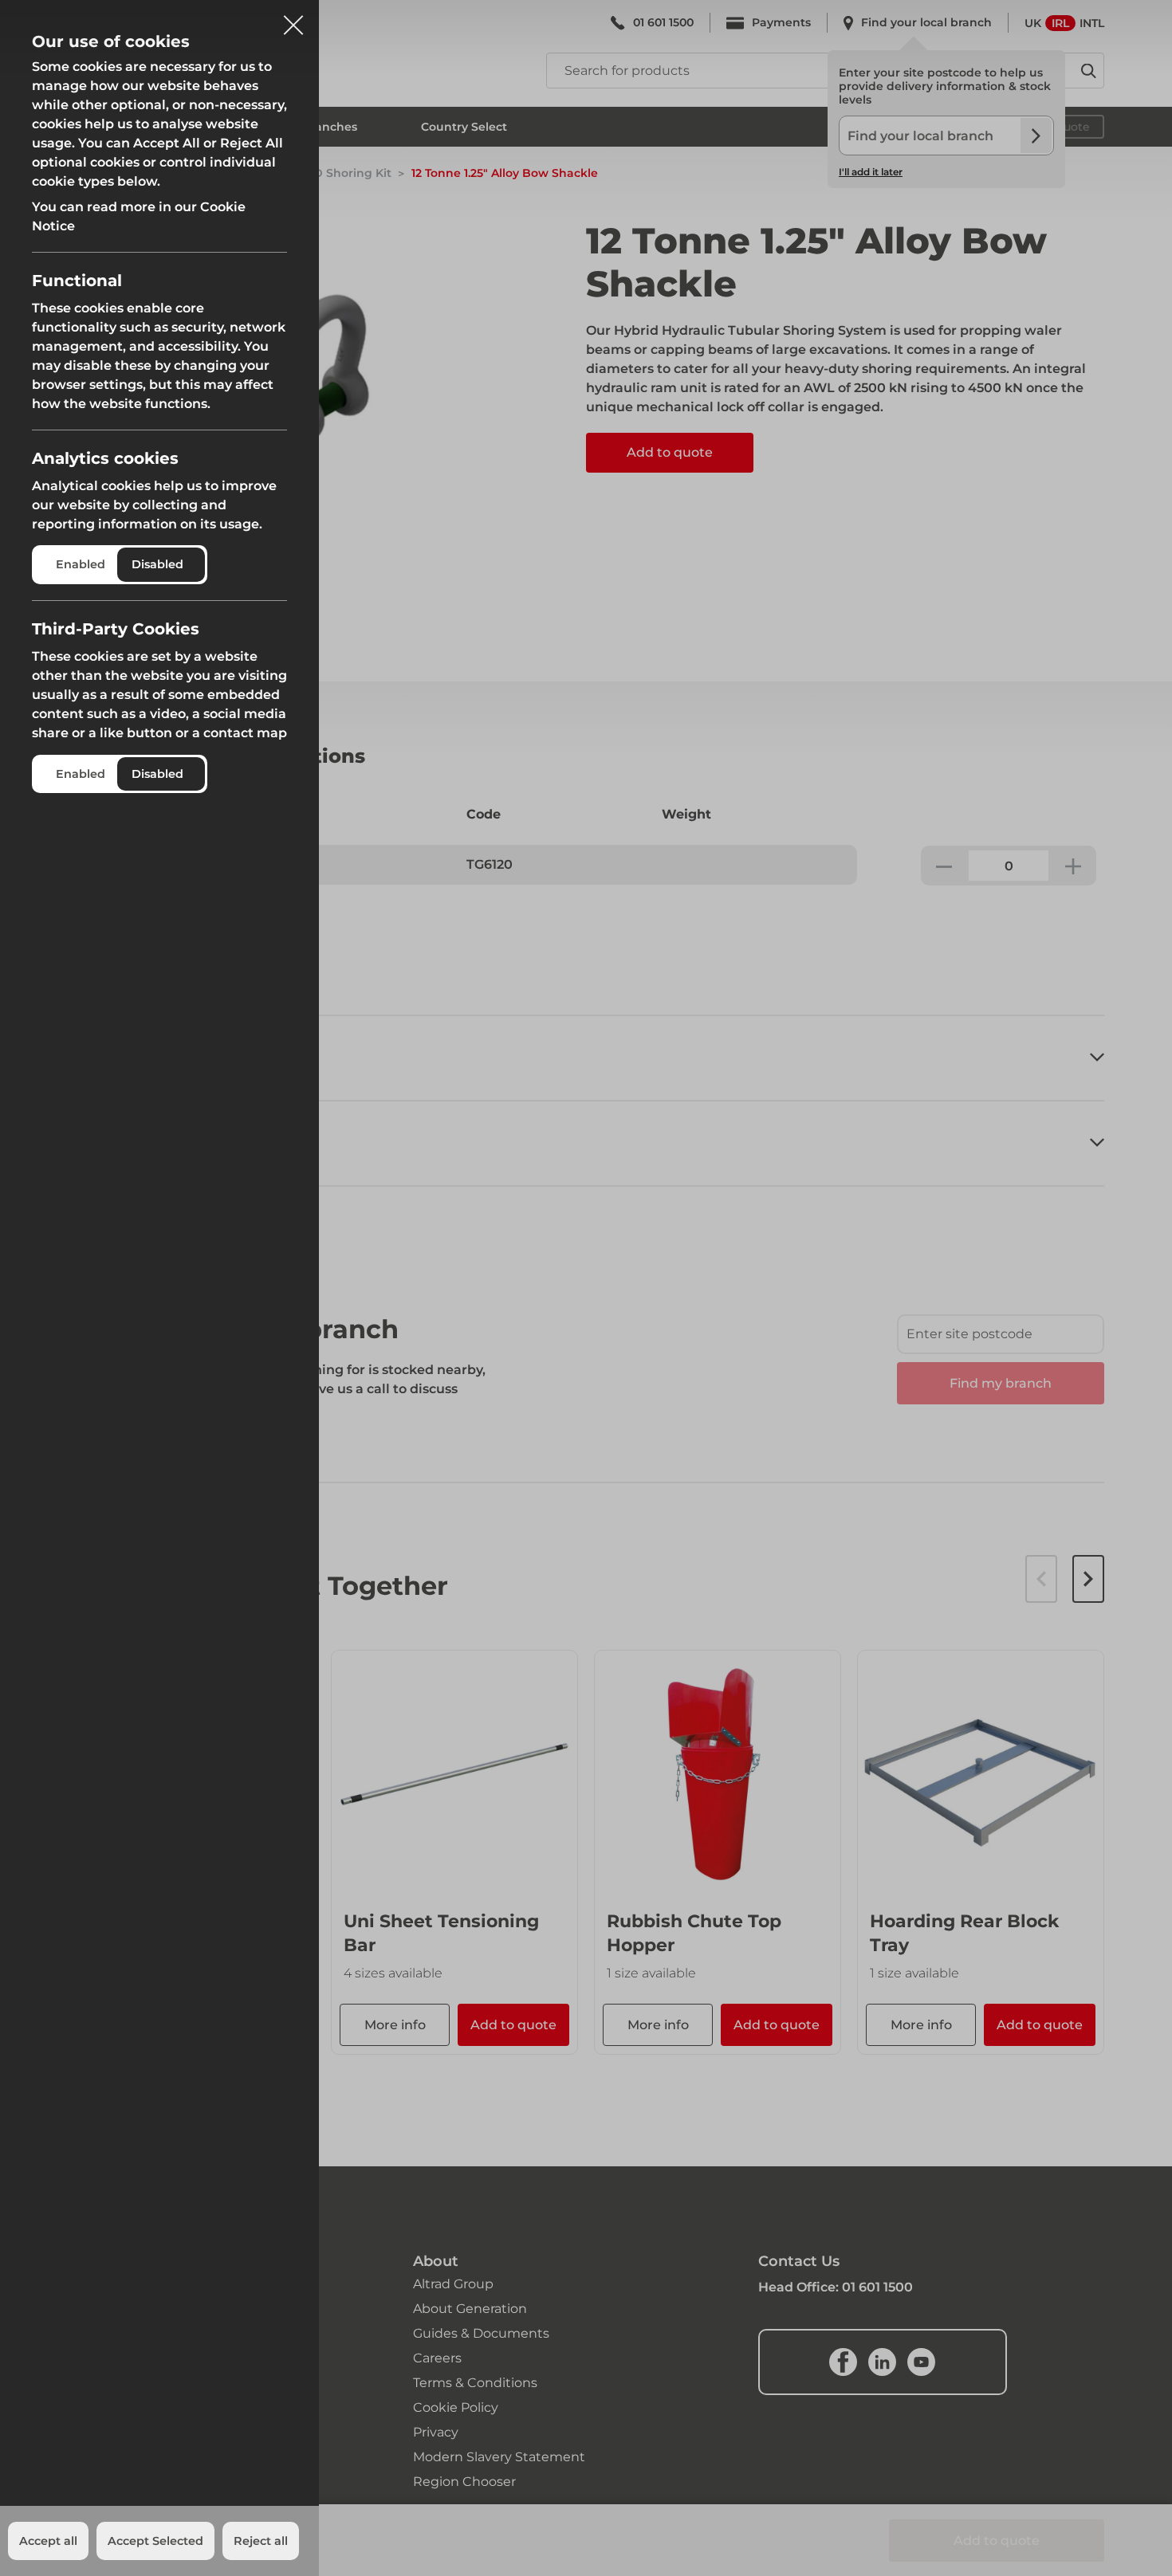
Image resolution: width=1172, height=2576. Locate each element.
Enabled (81, 564)
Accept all (48, 2541)
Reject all (261, 2541)
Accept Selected (155, 2541)
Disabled (157, 564)
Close (293, 19)
